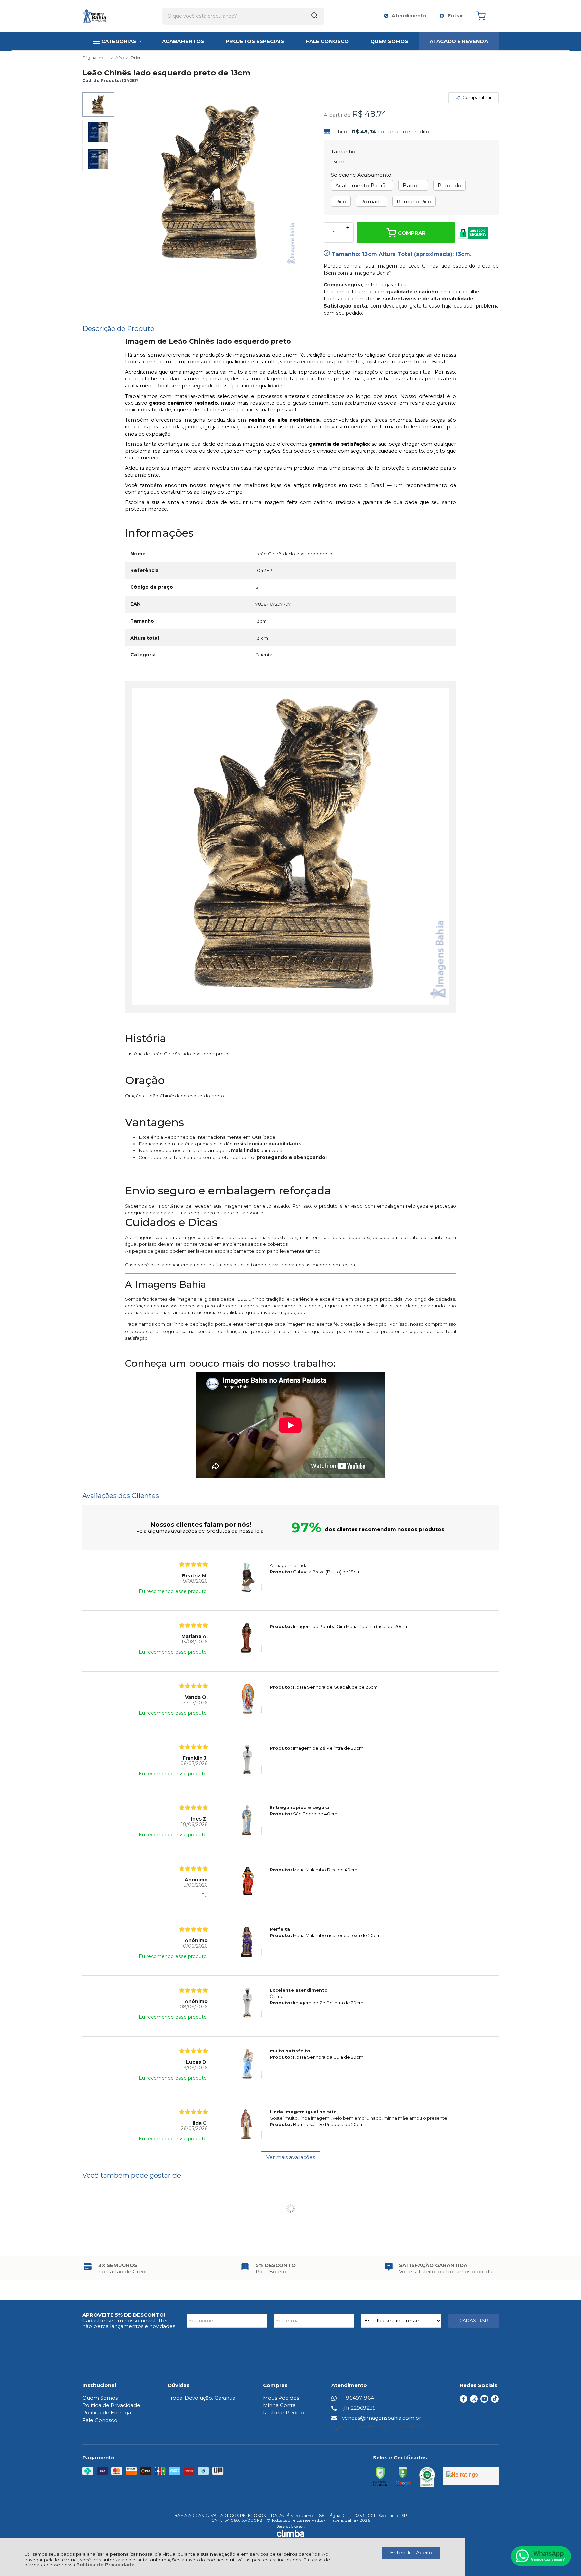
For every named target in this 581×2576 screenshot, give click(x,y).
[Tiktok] (495, 2401)
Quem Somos (100, 2398)
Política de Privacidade (106, 2565)
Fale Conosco (100, 2420)
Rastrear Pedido (283, 2413)
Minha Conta (279, 2405)
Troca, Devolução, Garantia (202, 2398)
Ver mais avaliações (291, 2157)
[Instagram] (474, 2401)
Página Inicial (96, 58)
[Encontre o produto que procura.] (314, 16)
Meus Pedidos (281, 2398)
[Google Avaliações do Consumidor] (471, 2476)
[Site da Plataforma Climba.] (291, 2532)
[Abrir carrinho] (486, 16)
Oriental (139, 58)
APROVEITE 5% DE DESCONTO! (124, 2315)
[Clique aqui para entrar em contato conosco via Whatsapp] (541, 2556)
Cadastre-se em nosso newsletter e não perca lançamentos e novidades (129, 2323)
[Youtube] (484, 2401)
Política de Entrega (107, 2413)
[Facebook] (463, 2401)
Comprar (412, 233)
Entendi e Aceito (411, 2553)
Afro (120, 58)
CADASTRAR (474, 2320)
